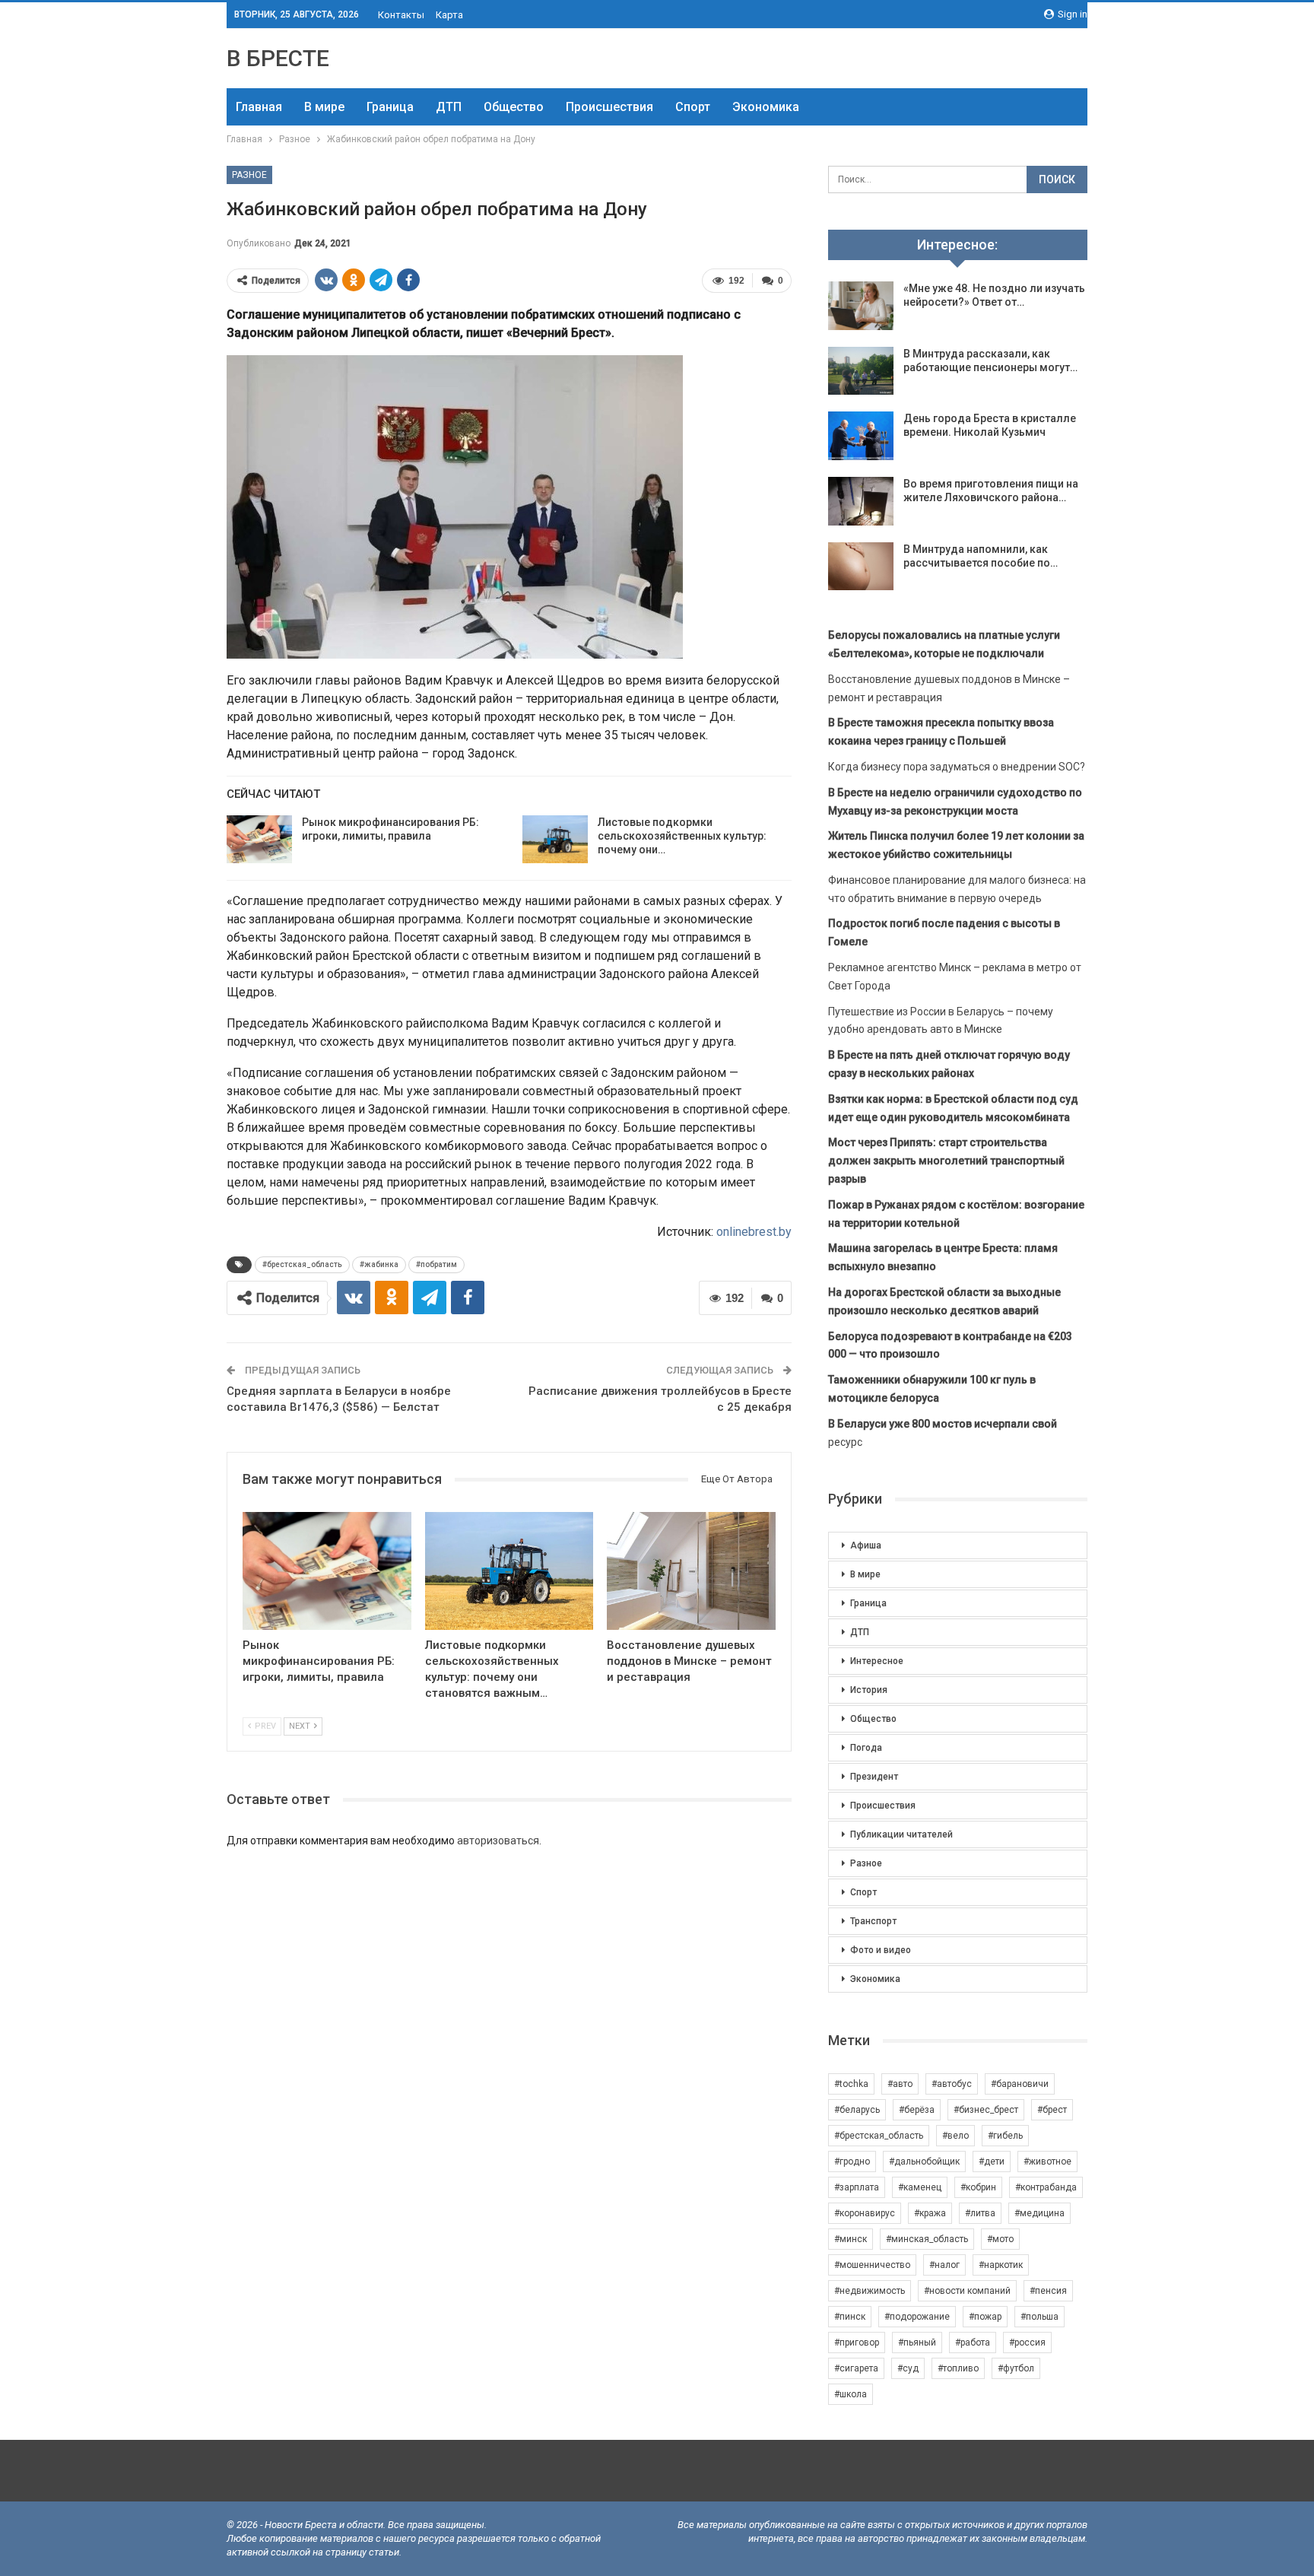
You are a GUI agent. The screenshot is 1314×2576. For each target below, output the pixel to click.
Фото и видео (881, 1950)
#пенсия (1048, 2291)
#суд (908, 2368)
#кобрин (978, 2187)
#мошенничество (872, 2265)
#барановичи (1020, 2084)
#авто (900, 2084)
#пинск (850, 2317)
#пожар (985, 2317)
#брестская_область (302, 1264)
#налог (944, 2265)
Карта (449, 15)
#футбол (1016, 2368)
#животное (1047, 2161)
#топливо (958, 2368)
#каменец (920, 2187)
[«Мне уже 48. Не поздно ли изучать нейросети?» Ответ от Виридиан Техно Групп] (861, 306)
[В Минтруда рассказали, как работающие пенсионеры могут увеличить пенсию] (861, 371)
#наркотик (1001, 2265)
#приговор (857, 2343)
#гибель (1005, 2136)
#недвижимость (870, 2291)
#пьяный (917, 2343)
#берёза (917, 2110)
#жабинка (379, 1264)
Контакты (401, 15)
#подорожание (917, 2317)
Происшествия (609, 107)
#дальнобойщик (924, 2161)
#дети (992, 2161)
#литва (980, 2213)
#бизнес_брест (986, 2110)
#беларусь (857, 2110)
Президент (874, 1777)
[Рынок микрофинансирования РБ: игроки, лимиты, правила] (259, 840)
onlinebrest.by (754, 1232)
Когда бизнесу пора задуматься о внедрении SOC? (957, 767)
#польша (1039, 2317)
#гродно (852, 2161)
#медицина (1039, 2213)
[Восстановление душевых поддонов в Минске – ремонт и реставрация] (691, 1571)
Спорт (693, 107)
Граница (390, 107)
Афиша (866, 1545)
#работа (973, 2343)
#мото (1000, 2239)
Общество (514, 107)
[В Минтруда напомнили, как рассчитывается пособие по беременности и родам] (861, 567)
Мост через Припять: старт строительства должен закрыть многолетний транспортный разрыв (946, 1161)
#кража (930, 2213)
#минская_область (927, 2239)
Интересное (877, 1661)
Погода (866, 1748)
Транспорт (873, 1921)
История (869, 1690)
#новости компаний (967, 2291)
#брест (1052, 2110)
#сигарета (856, 2368)
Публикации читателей (901, 1834)
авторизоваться (498, 1841)
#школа (851, 2394)
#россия (1027, 2343)
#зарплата (857, 2187)
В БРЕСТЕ (278, 58)
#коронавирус (865, 2213)
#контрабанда (1046, 2187)
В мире (324, 107)
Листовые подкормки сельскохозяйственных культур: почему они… (682, 836)
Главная (259, 107)
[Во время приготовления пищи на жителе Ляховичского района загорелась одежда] (861, 501)
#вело (955, 2136)
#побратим (436, 1264)
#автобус (952, 2084)
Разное (249, 175)
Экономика (766, 107)
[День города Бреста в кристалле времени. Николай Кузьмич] (861, 436)
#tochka (851, 2084)
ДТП (449, 107)
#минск (851, 2239)
